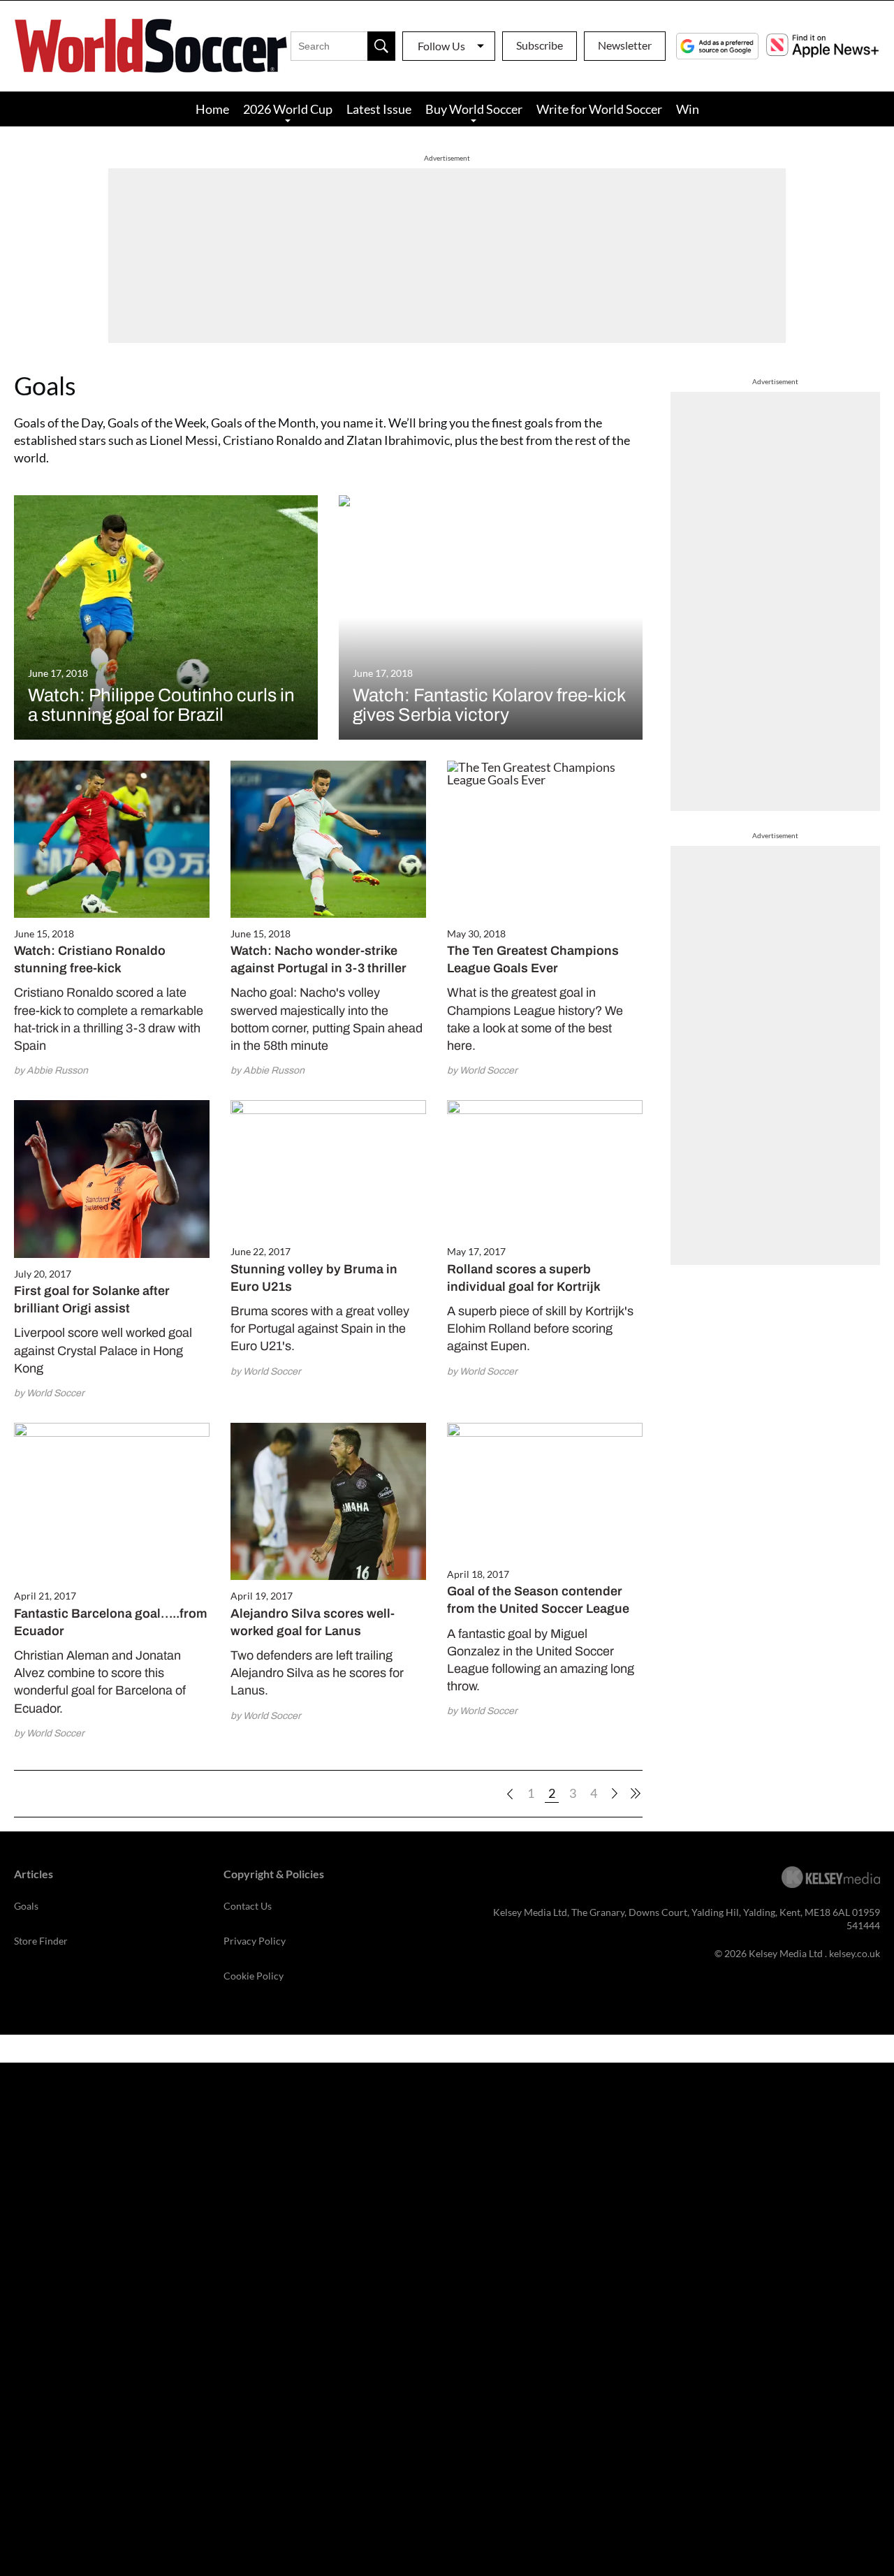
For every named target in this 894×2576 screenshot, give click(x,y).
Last (636, 1794)
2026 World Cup (288, 109)
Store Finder (41, 1941)
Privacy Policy (255, 1941)
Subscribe (540, 45)
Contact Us (248, 1906)
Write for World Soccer (599, 109)
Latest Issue (379, 109)
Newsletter (625, 45)
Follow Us (441, 46)
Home (212, 109)
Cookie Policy (254, 1976)
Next (615, 1794)
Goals (26, 1906)
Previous (510, 1794)
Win (688, 109)
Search (381, 46)
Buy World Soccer (474, 109)
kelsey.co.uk (855, 1953)
